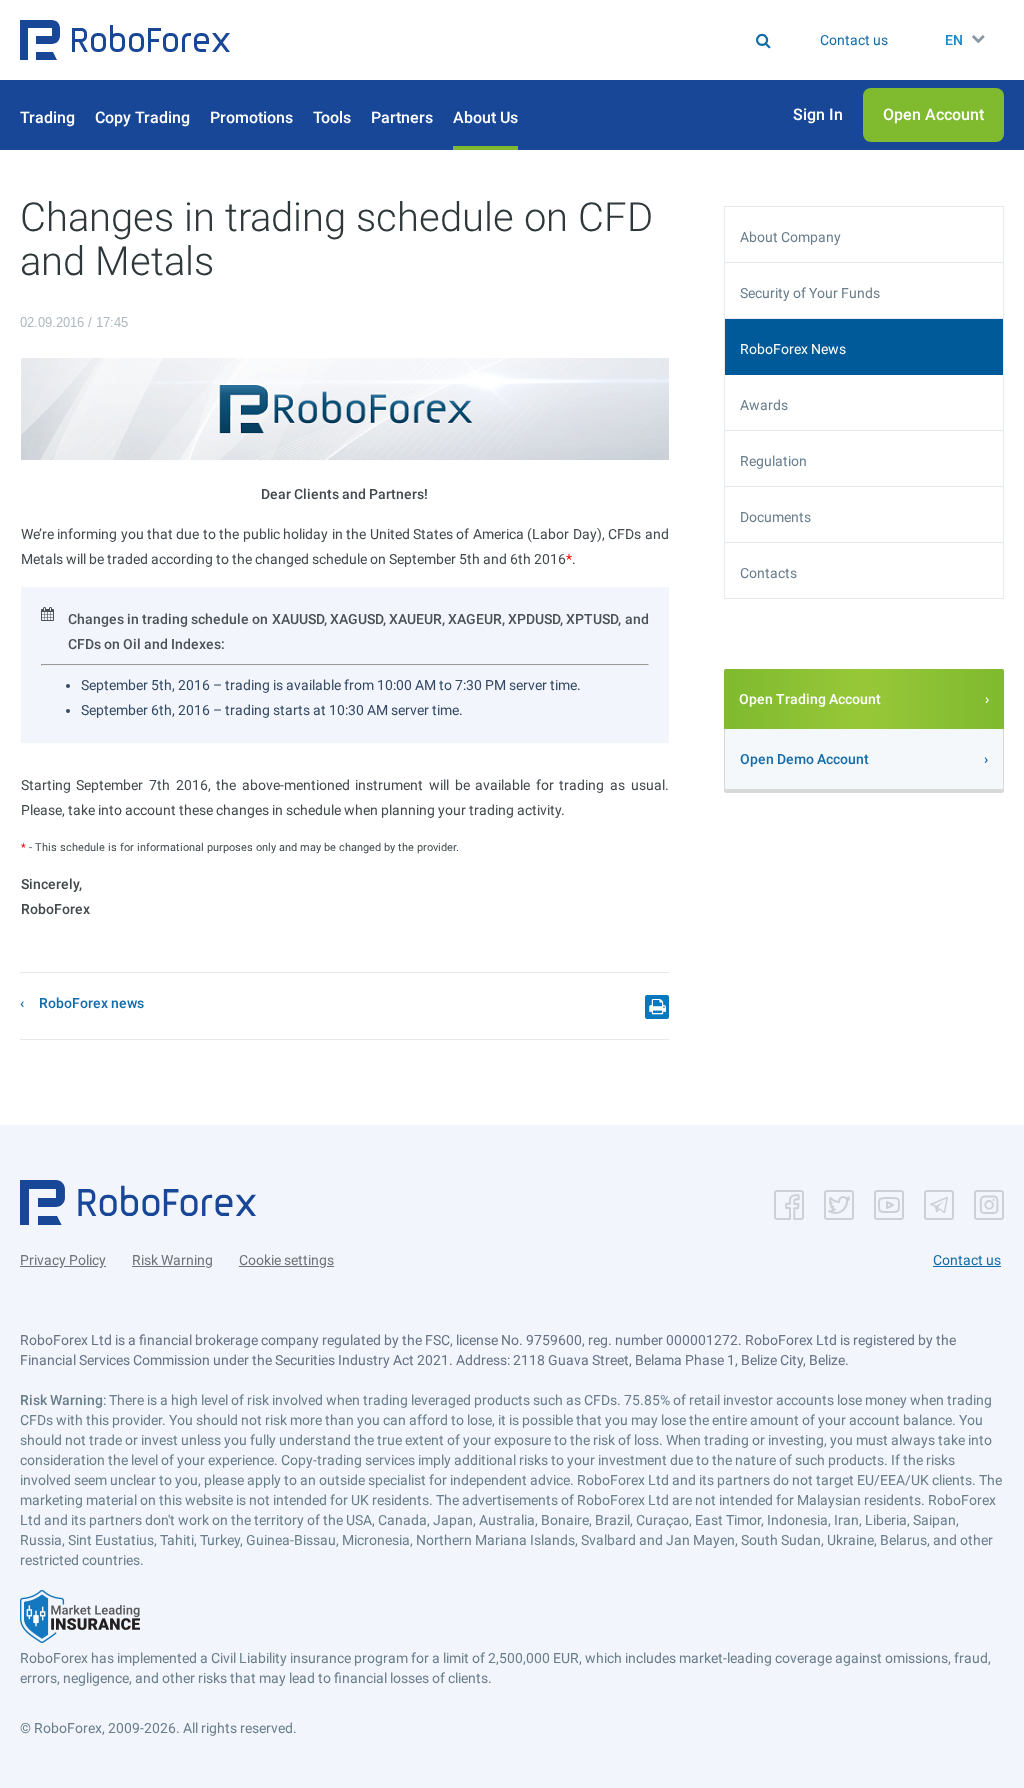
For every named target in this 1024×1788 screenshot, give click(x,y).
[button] (125, 40)
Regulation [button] (773, 461)
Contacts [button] (768, 573)
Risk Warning (172, 1260)
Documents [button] (775, 517)
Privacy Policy (63, 1260)
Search (450, 40)
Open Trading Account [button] (810, 699)
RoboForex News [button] (793, 349)
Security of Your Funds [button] (810, 293)
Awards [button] (764, 405)
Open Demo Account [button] (804, 759)
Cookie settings (286, 1260)
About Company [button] (790, 237)
